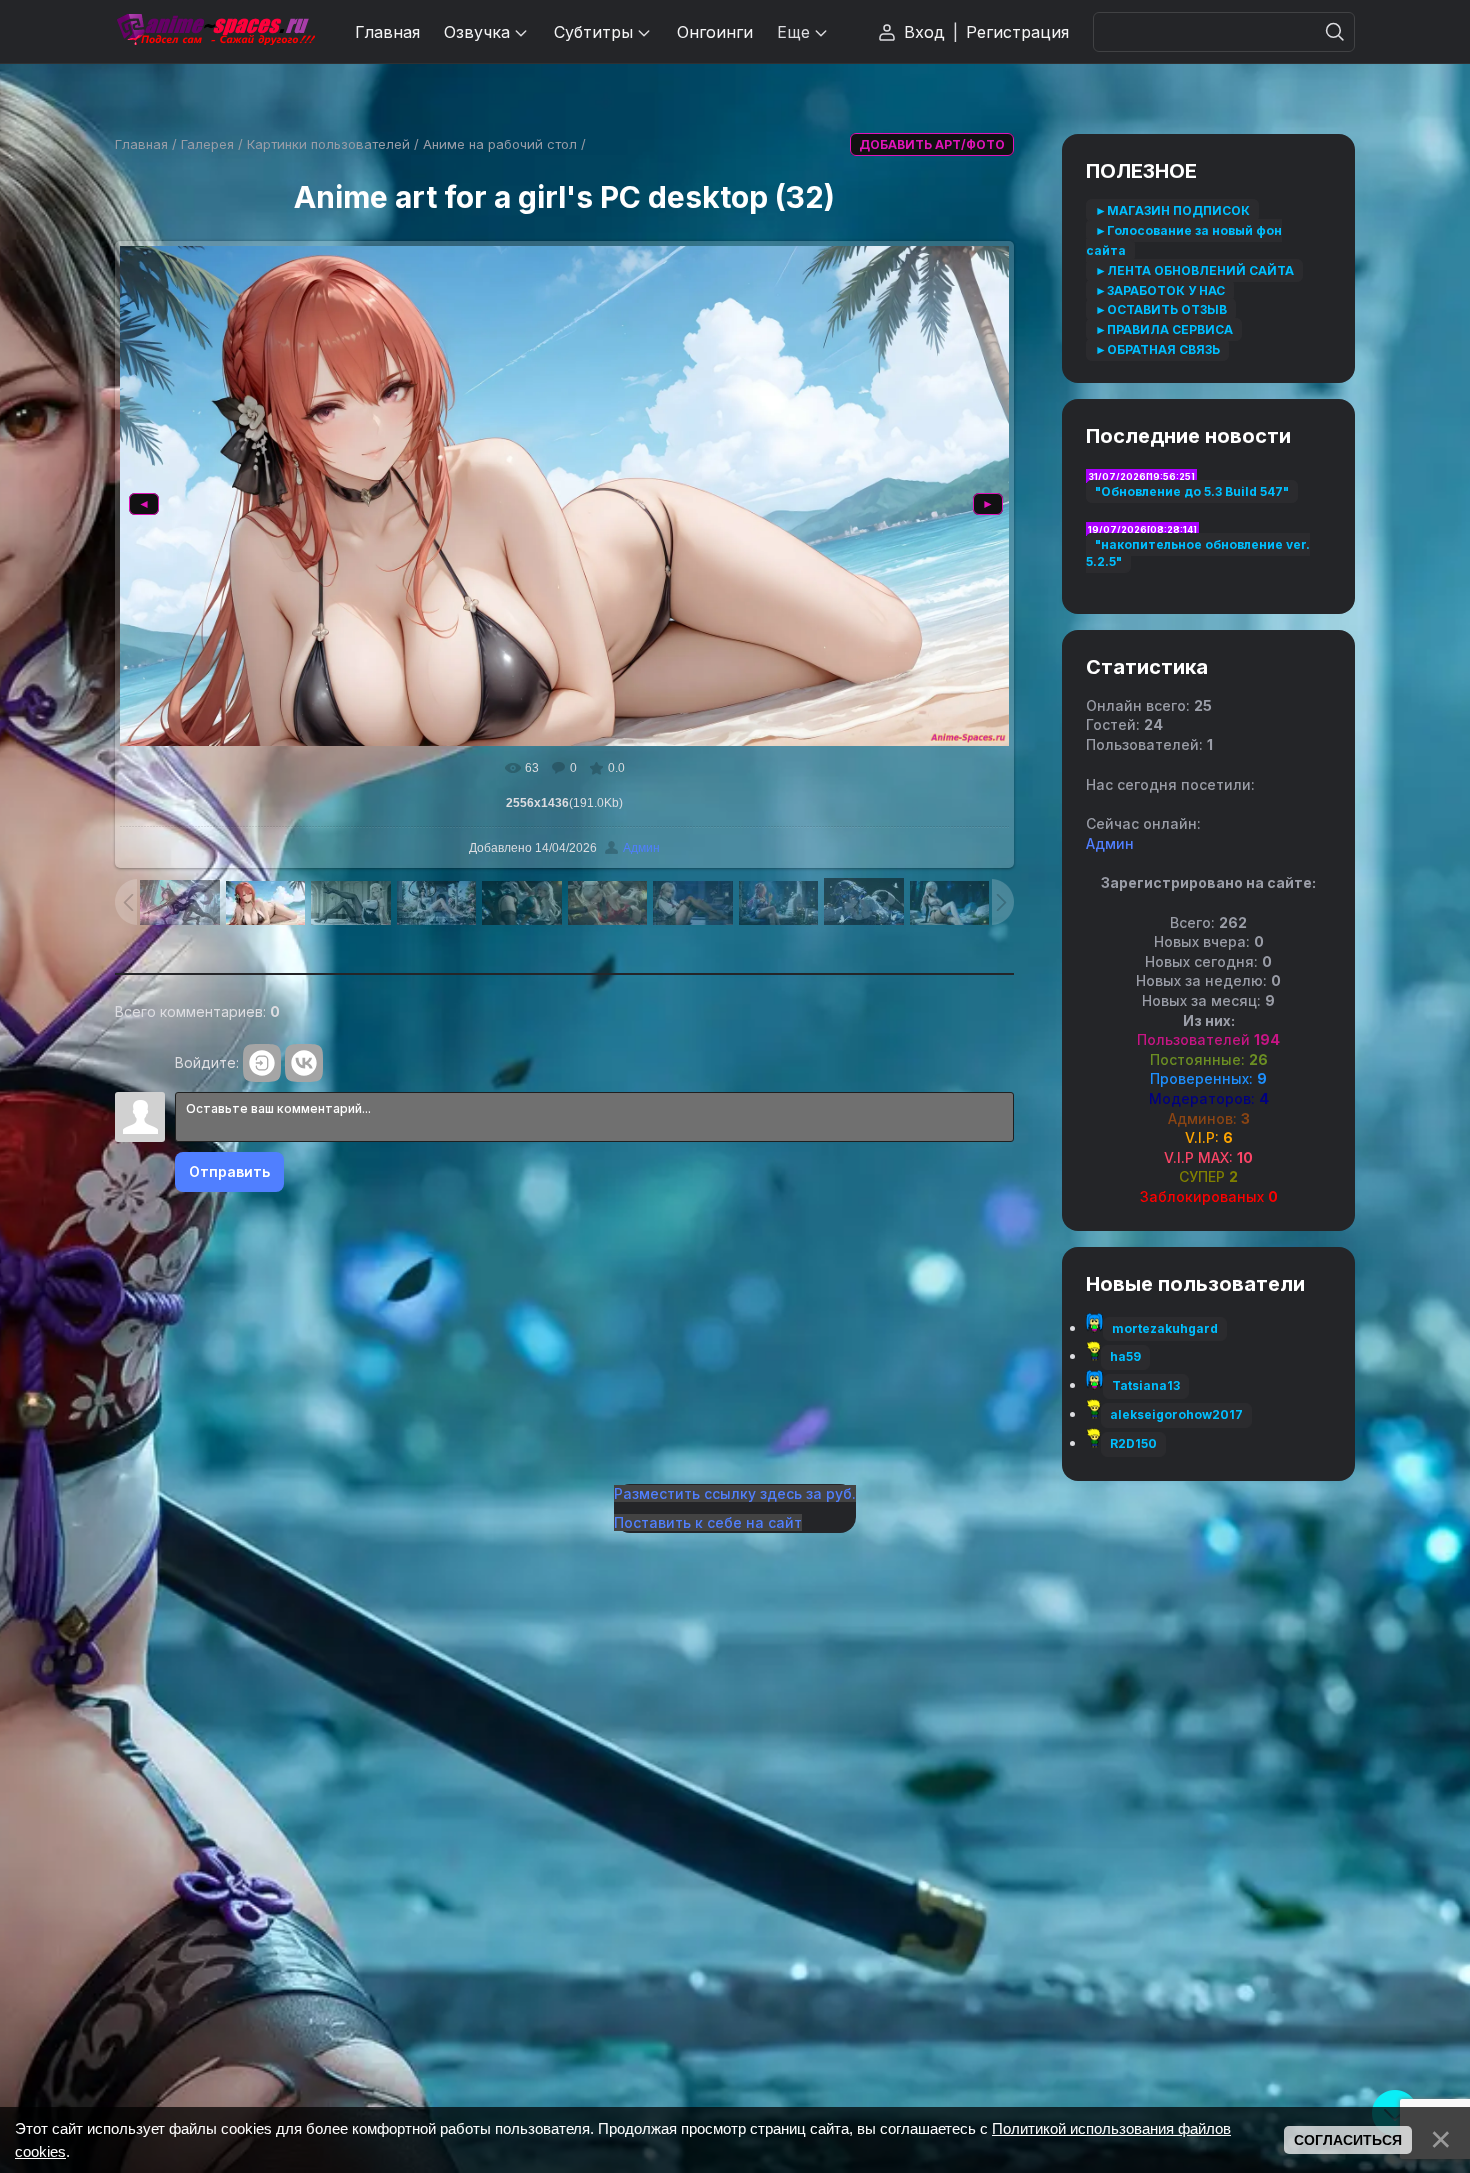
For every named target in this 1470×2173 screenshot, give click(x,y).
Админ (641, 848)
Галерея (207, 144)
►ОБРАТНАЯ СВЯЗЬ (1157, 349)
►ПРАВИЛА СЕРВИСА (1164, 329)
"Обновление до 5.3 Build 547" (1192, 491)
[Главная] (215, 31)
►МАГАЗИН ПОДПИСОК (1172, 210)
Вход (924, 32)
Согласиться (1348, 2140)
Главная (141, 144)
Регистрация (1017, 32)
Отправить (229, 1171)
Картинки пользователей (328, 144)
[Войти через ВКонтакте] (304, 1063)
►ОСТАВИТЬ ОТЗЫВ (1161, 309)
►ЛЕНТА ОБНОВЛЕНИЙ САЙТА (1194, 270)
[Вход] (262, 1063)
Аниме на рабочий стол (500, 144)
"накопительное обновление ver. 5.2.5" (1198, 553)
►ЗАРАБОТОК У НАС (1160, 290)
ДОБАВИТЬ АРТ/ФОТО (932, 144)
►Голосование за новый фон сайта (1184, 240)
